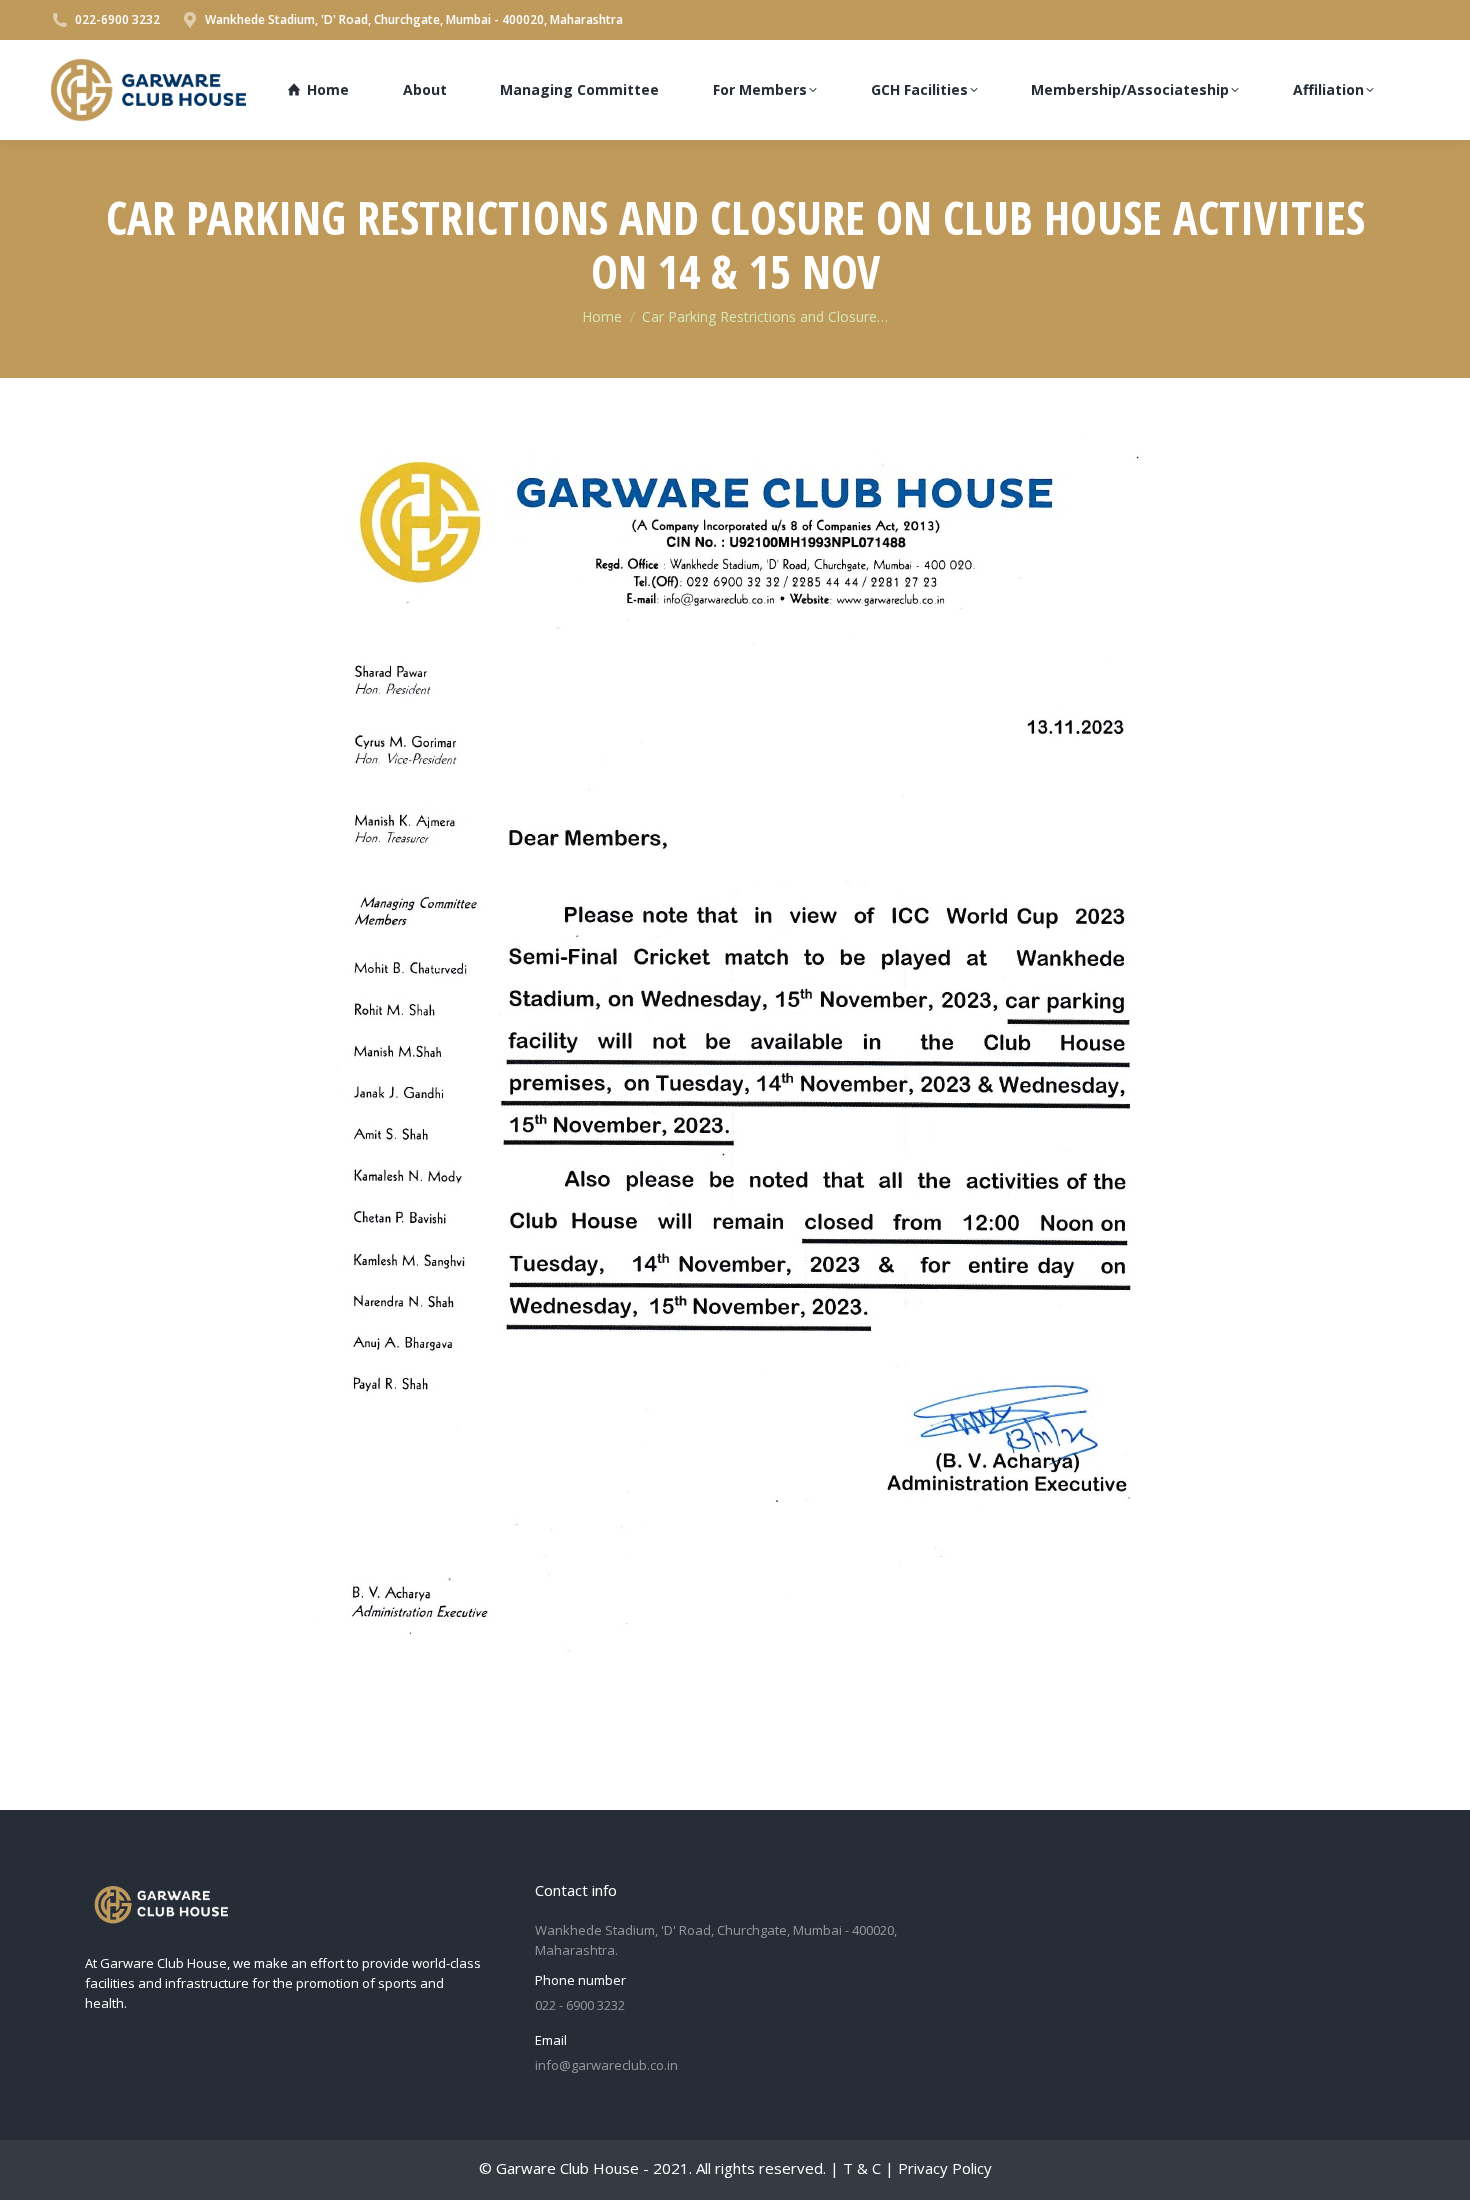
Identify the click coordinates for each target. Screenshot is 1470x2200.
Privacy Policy (945, 2168)
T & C (862, 2168)
